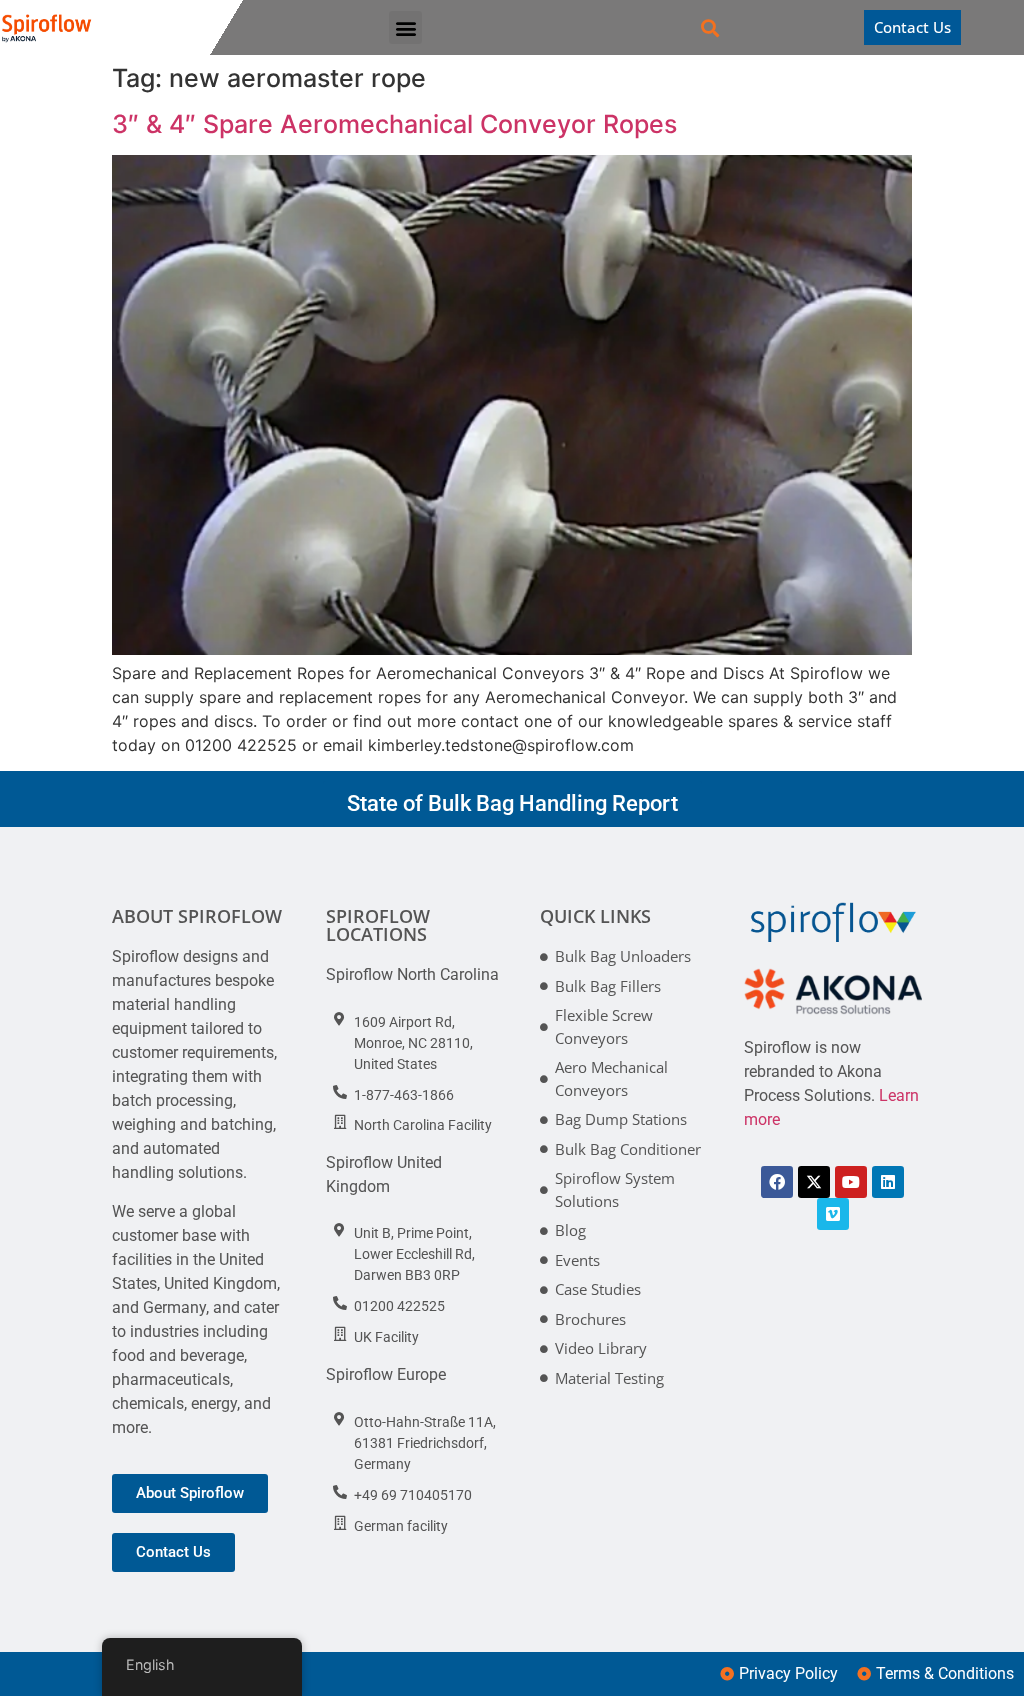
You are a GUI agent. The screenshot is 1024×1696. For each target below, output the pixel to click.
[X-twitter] (814, 1182)
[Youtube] (851, 1182)
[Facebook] (777, 1182)
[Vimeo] (833, 1214)
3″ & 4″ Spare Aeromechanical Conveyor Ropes (394, 124)
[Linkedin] (888, 1182)
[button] (405, 27)
